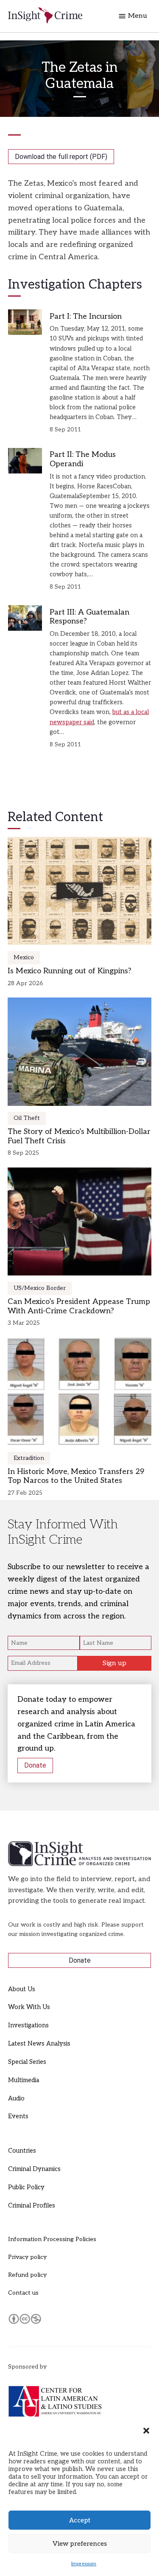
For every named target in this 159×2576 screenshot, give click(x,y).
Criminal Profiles (32, 2206)
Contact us (23, 2293)
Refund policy (27, 2275)
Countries (22, 2151)
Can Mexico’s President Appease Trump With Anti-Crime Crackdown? (79, 1306)
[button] (146, 2431)
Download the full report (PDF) (61, 157)
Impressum (84, 2564)
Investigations (28, 2025)
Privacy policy (27, 2257)
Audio (16, 2098)
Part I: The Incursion (86, 316)
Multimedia (24, 2080)
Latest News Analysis (39, 2044)
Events (18, 2116)
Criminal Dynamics (34, 2169)
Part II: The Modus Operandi (83, 459)
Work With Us (29, 2007)
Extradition (29, 1458)
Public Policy (26, 2187)
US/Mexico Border (40, 1288)
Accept (80, 2520)
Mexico (24, 957)
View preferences (80, 2544)
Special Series (27, 2062)
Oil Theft (27, 1118)
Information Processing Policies (52, 2239)
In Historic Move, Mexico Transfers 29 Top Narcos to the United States (76, 1476)
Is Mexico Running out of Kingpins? (70, 971)
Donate (35, 1765)
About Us (22, 1989)
